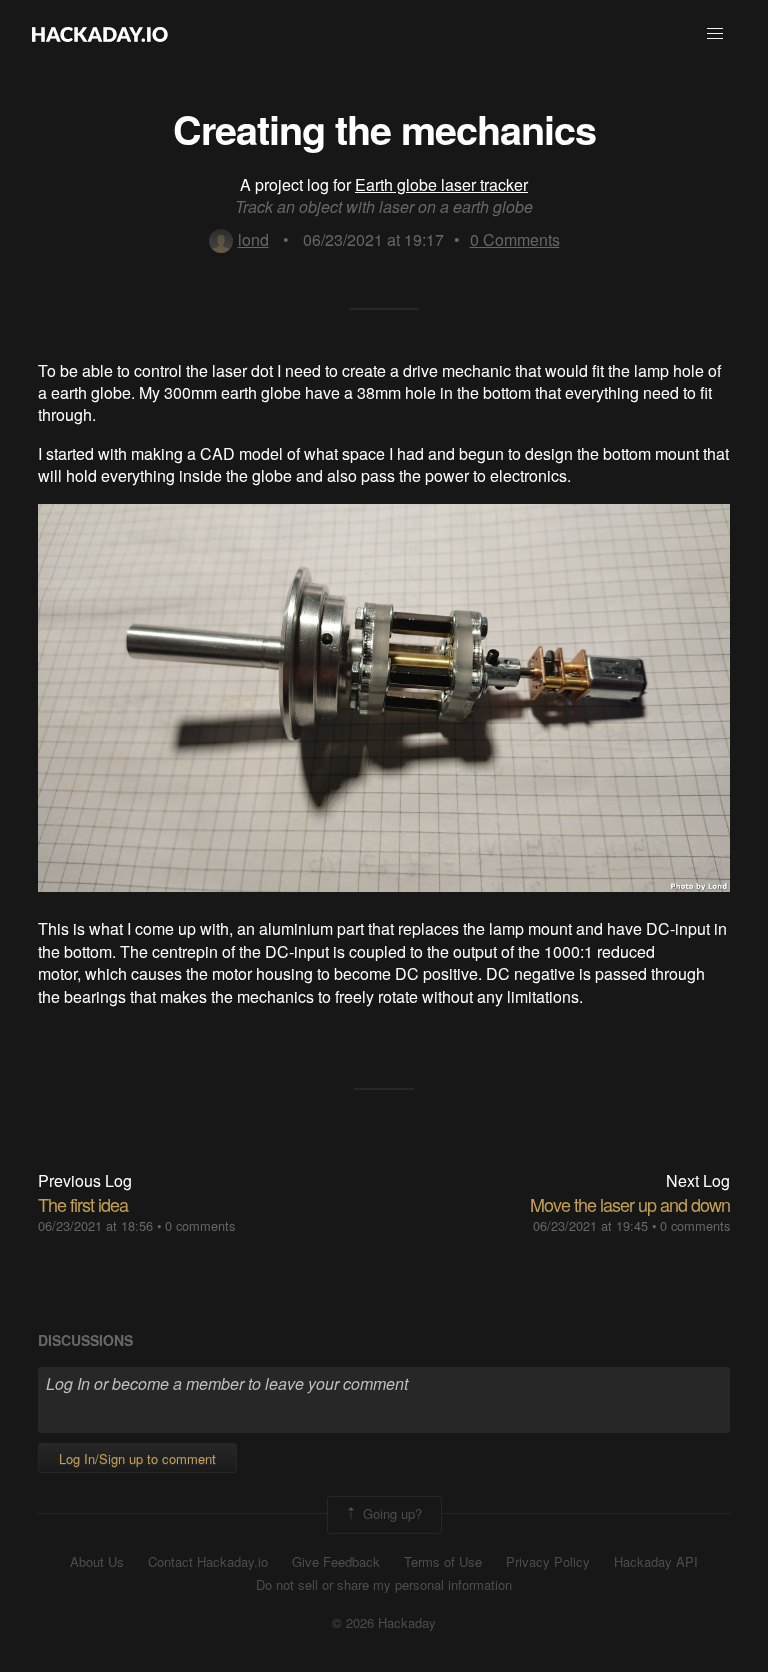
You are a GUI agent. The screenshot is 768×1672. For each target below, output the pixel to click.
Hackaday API (656, 1562)
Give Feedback (336, 1562)
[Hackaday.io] (100, 34)
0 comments (200, 1225)
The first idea (83, 1204)
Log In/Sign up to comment (137, 1458)
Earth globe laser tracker (441, 184)
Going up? (390, 1512)
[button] (715, 34)
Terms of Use (443, 1562)
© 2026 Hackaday (384, 1623)
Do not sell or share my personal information (384, 1585)
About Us (97, 1562)
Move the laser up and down (630, 1204)
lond (253, 239)
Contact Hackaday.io (208, 1562)
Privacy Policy (548, 1562)
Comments (515, 239)
